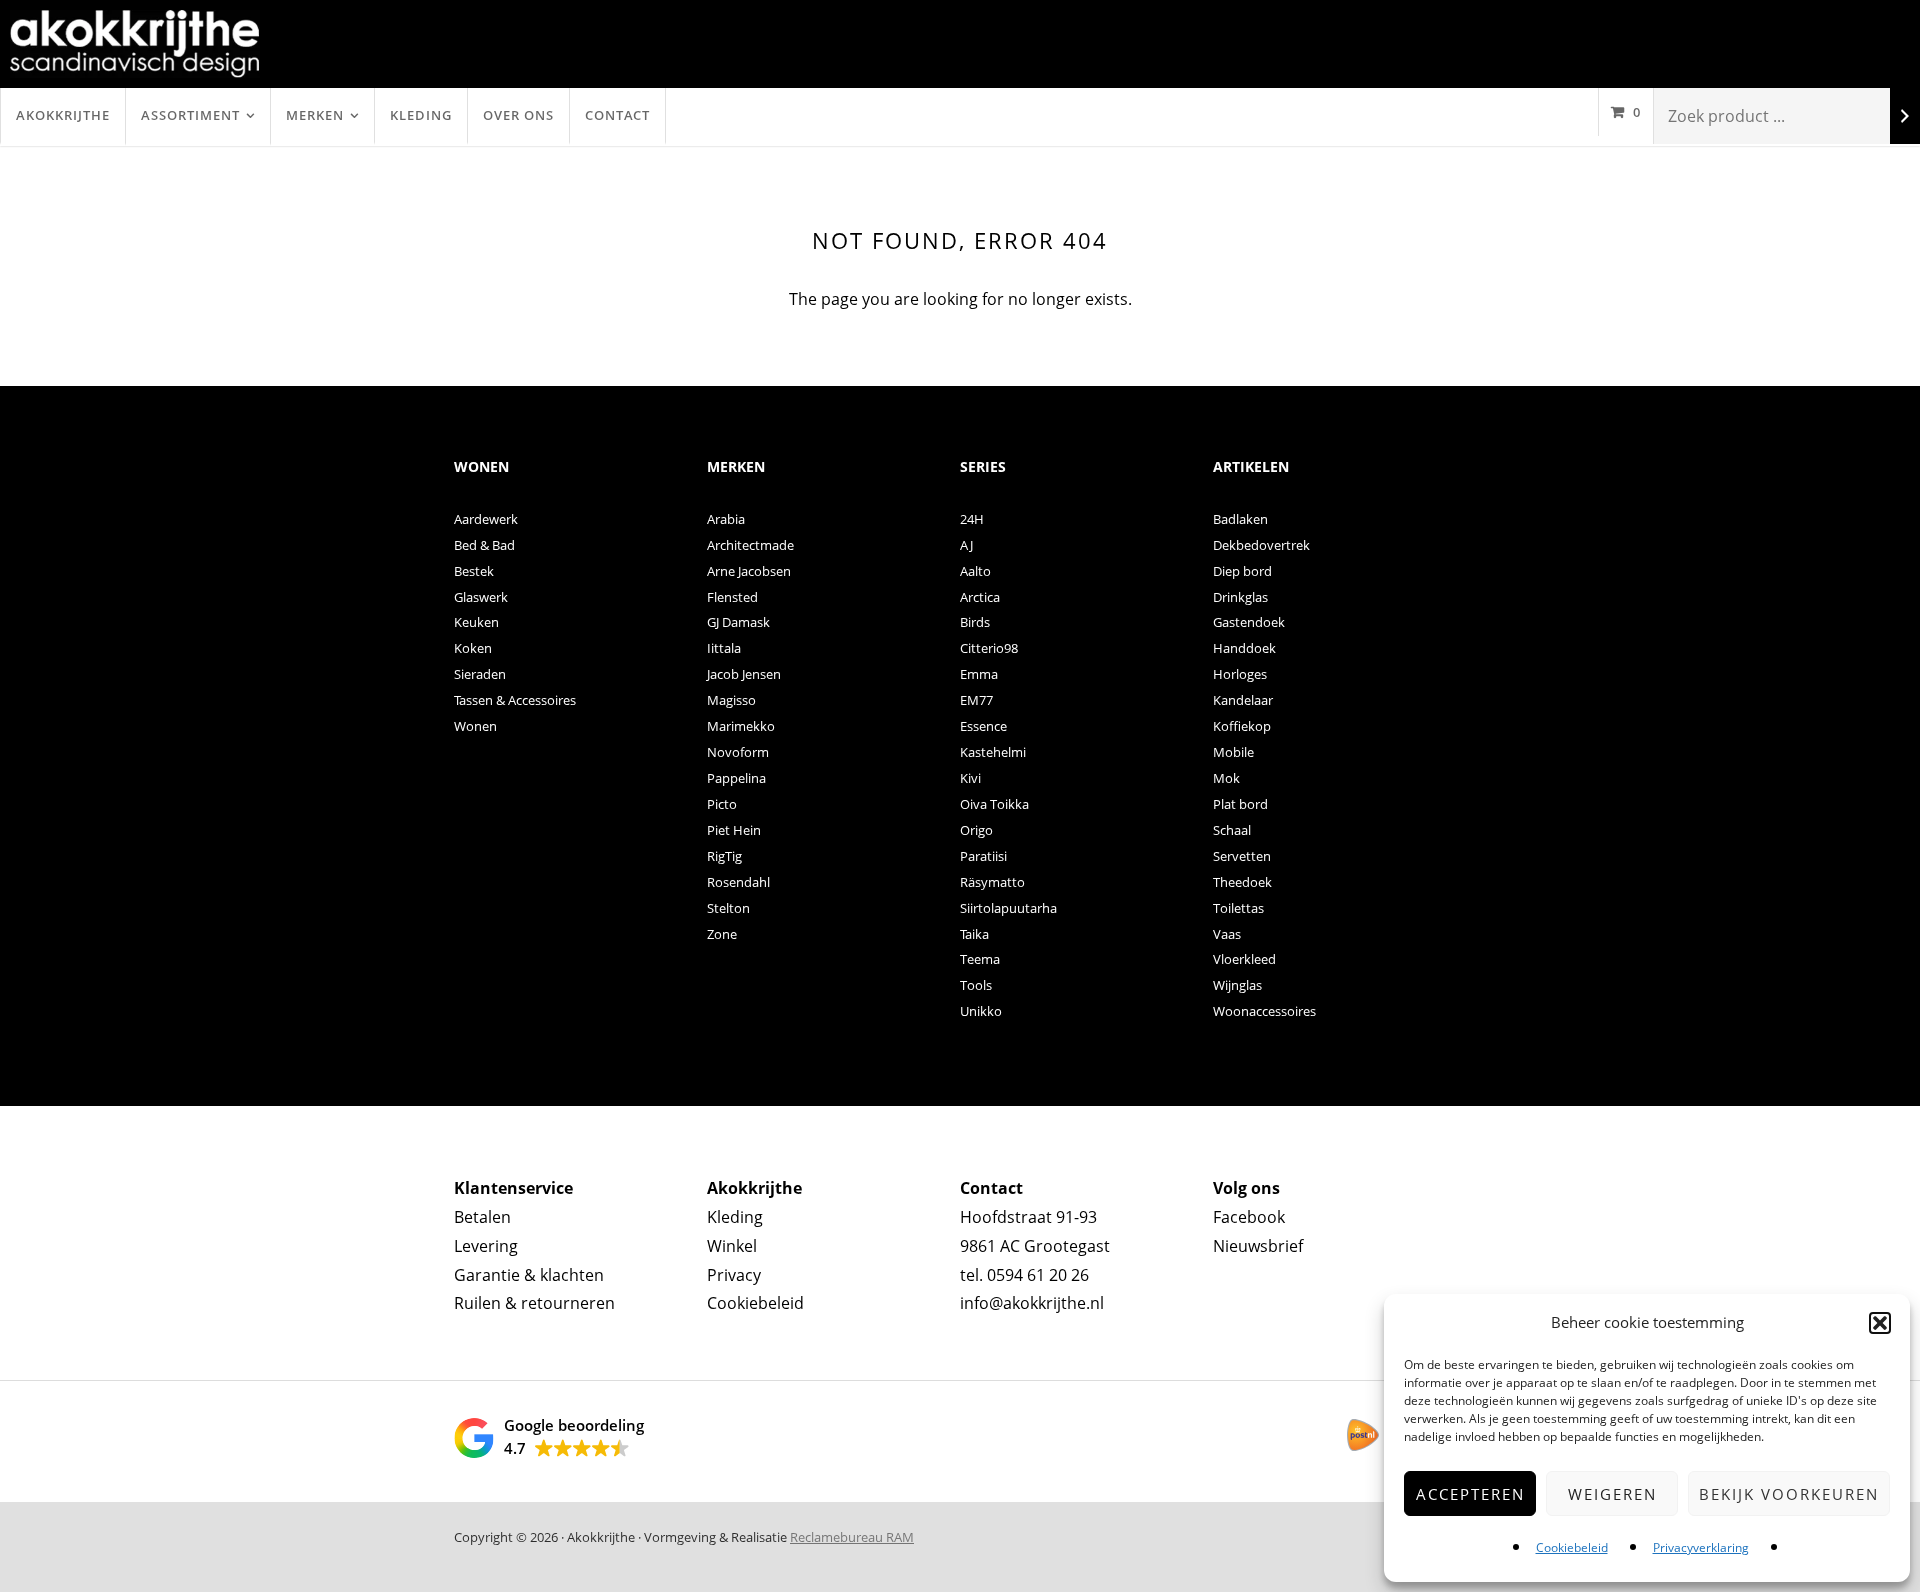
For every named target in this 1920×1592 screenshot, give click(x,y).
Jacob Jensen (744, 674)
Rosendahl (738, 882)
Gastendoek (1249, 622)
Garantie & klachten (529, 1275)
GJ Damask (738, 622)
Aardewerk (486, 519)
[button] (1880, 1323)
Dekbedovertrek (1261, 545)
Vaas (1227, 934)
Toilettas (1238, 908)
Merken (315, 115)
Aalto (975, 571)
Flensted (732, 597)
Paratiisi (983, 856)
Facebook (1249, 1217)
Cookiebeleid (1572, 1547)
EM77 (976, 700)
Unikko (981, 1011)
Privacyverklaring (1701, 1547)
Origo (976, 830)
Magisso (731, 700)
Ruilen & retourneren (534, 1303)
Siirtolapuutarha (1008, 908)
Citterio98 (989, 648)
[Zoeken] (1905, 116)
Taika (974, 934)
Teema (980, 959)
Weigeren (1612, 1494)
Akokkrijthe (63, 115)
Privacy (734, 1275)
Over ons (518, 115)
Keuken (476, 622)
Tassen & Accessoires (515, 700)
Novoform (738, 752)
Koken (473, 648)
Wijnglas (1237, 985)
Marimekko (741, 726)
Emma (979, 674)
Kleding (421, 115)
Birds (975, 622)
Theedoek (1242, 882)
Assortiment (190, 115)
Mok (1226, 778)
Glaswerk (481, 597)
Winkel (732, 1246)
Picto (722, 804)
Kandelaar (1243, 700)
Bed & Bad (484, 545)
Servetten (1242, 856)
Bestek (474, 571)
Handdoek (1244, 648)
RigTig (724, 856)
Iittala (724, 648)
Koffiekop (1242, 726)
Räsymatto (992, 882)
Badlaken (1240, 519)
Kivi (970, 778)
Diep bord (1242, 571)
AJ (966, 545)
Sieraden (480, 674)
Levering (486, 1246)
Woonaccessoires (1264, 1011)
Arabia (726, 519)
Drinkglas (1240, 597)
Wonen (475, 726)
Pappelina (736, 778)
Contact (617, 115)
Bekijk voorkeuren (1789, 1494)
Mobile (1233, 752)
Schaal (1232, 830)
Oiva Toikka (994, 804)
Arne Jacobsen (749, 571)
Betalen (482, 1217)
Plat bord (1240, 804)
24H (972, 519)
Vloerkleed (1244, 959)
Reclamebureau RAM (852, 1537)
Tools (976, 985)
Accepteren (1470, 1494)
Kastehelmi (993, 752)
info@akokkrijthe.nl (1032, 1303)
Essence (983, 726)
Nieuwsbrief (1258, 1246)
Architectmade (750, 545)
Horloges (1240, 674)
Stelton (728, 908)
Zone (722, 934)
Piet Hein (734, 830)
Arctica (980, 597)
